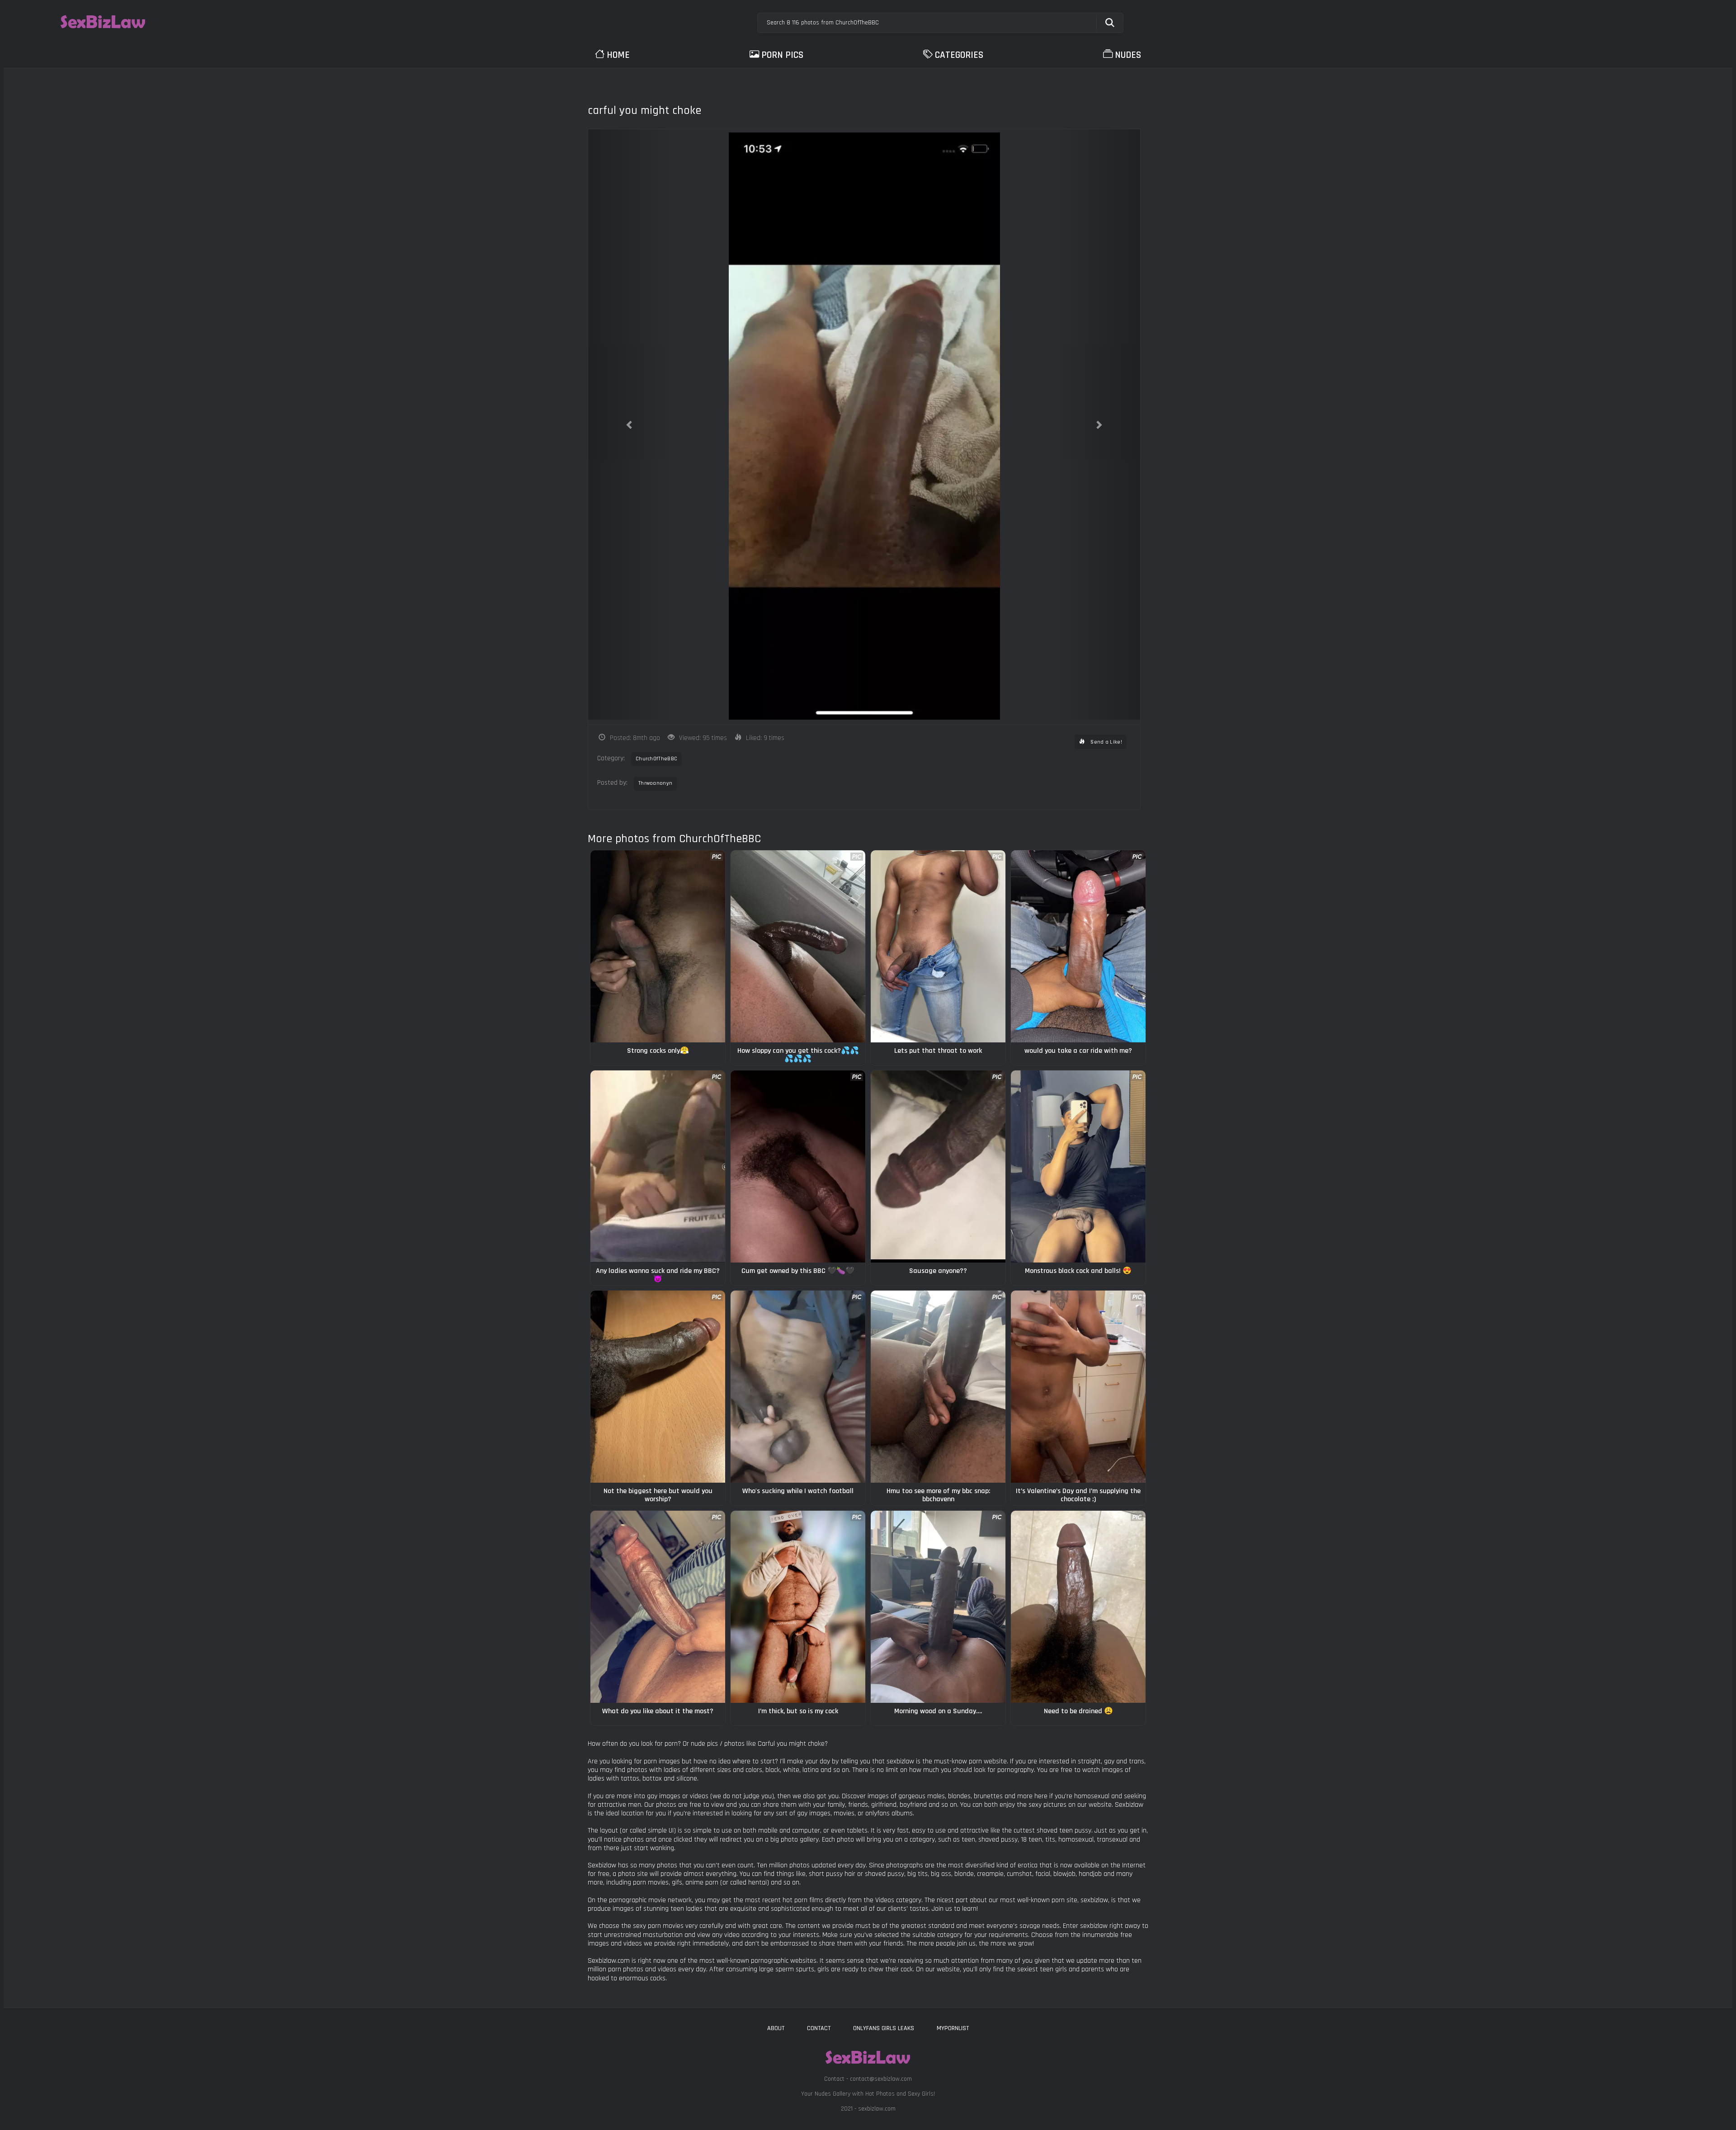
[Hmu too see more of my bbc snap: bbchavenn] (938, 1387)
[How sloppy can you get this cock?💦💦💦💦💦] (798, 946)
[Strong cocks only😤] (658, 946)
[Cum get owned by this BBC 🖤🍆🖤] (798, 1166)
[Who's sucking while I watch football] (798, 1387)
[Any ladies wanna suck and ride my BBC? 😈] (658, 1166)
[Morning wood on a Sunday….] (938, 1607)
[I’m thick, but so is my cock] (798, 1607)
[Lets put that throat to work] (938, 946)
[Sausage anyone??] (938, 1166)
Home (618, 55)
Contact (819, 2028)
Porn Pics (782, 55)
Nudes (1128, 55)
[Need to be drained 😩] (1078, 1607)
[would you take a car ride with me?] (1078, 946)
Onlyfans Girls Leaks (884, 2028)
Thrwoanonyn (655, 783)
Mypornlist (953, 2028)
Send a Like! (1106, 742)
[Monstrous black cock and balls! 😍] (1078, 1166)
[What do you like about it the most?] (658, 1607)
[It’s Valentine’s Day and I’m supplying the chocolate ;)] (1078, 1387)
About (776, 2028)
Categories (959, 55)
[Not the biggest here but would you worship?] (658, 1387)
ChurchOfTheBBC (656, 759)
